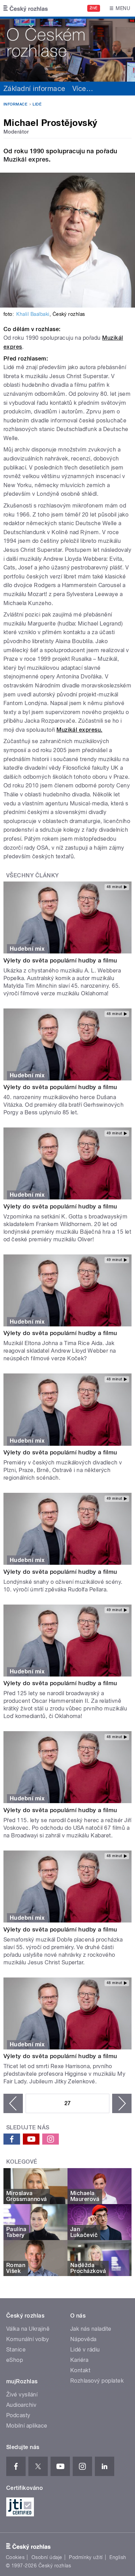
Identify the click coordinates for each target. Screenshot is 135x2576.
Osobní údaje (47, 2557)
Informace (15, 104)
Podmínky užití (86, 2557)
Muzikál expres (26, 159)
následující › (122, 2103)
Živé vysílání (22, 2395)
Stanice (16, 2350)
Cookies (15, 2557)
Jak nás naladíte (91, 2329)
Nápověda (83, 2339)
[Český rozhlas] (26, 8)
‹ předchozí (13, 2103)
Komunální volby (28, 2339)
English (118, 2557)
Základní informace (34, 89)
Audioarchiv (21, 2405)
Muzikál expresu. (79, 730)
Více (83, 89)
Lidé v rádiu (85, 2350)
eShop (15, 2360)
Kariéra (79, 2360)
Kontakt (80, 2370)
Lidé (37, 104)
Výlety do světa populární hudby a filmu (60, 960)
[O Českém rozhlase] (67, 49)
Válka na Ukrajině (28, 2329)
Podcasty (18, 2415)
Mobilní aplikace (27, 2426)
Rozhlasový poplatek (97, 2381)
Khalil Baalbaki (33, 314)
